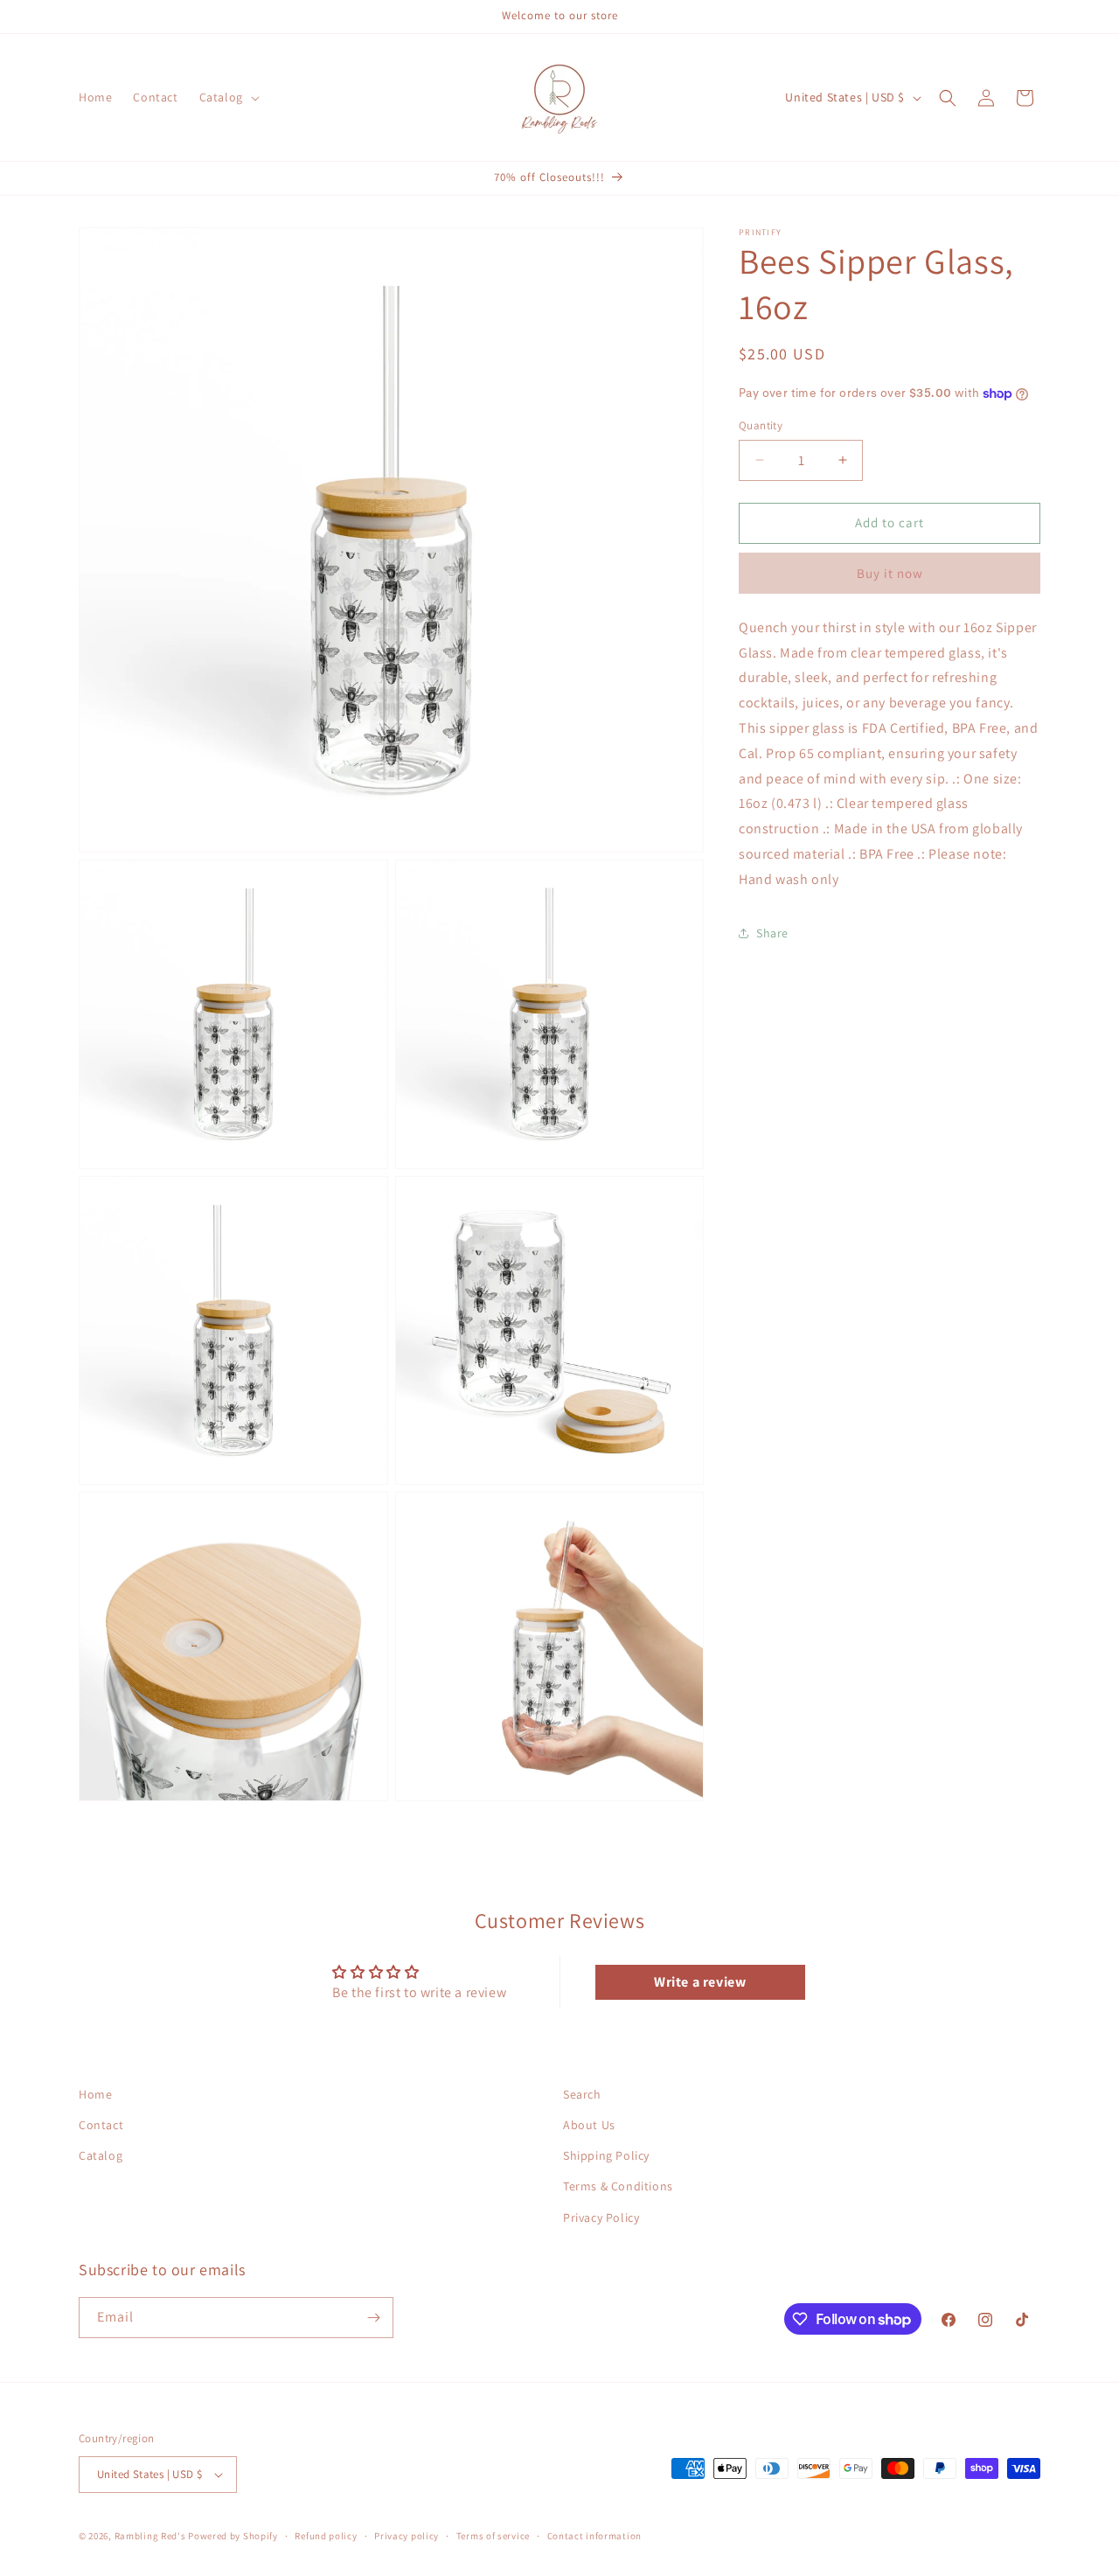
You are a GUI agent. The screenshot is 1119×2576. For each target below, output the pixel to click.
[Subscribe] (373, 2318)
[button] (228, 97)
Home (95, 2094)
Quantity (761, 425)
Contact (101, 2125)
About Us (589, 2125)
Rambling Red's (150, 2536)
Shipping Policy (606, 2155)
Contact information (594, 2536)
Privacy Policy (601, 2217)
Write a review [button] (700, 1982)
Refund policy (326, 2536)
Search (582, 2094)
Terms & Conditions (618, 2187)
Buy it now (890, 573)
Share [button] (772, 933)
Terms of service (493, 2536)
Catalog (101, 2155)
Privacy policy (407, 2536)
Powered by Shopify (233, 2536)
